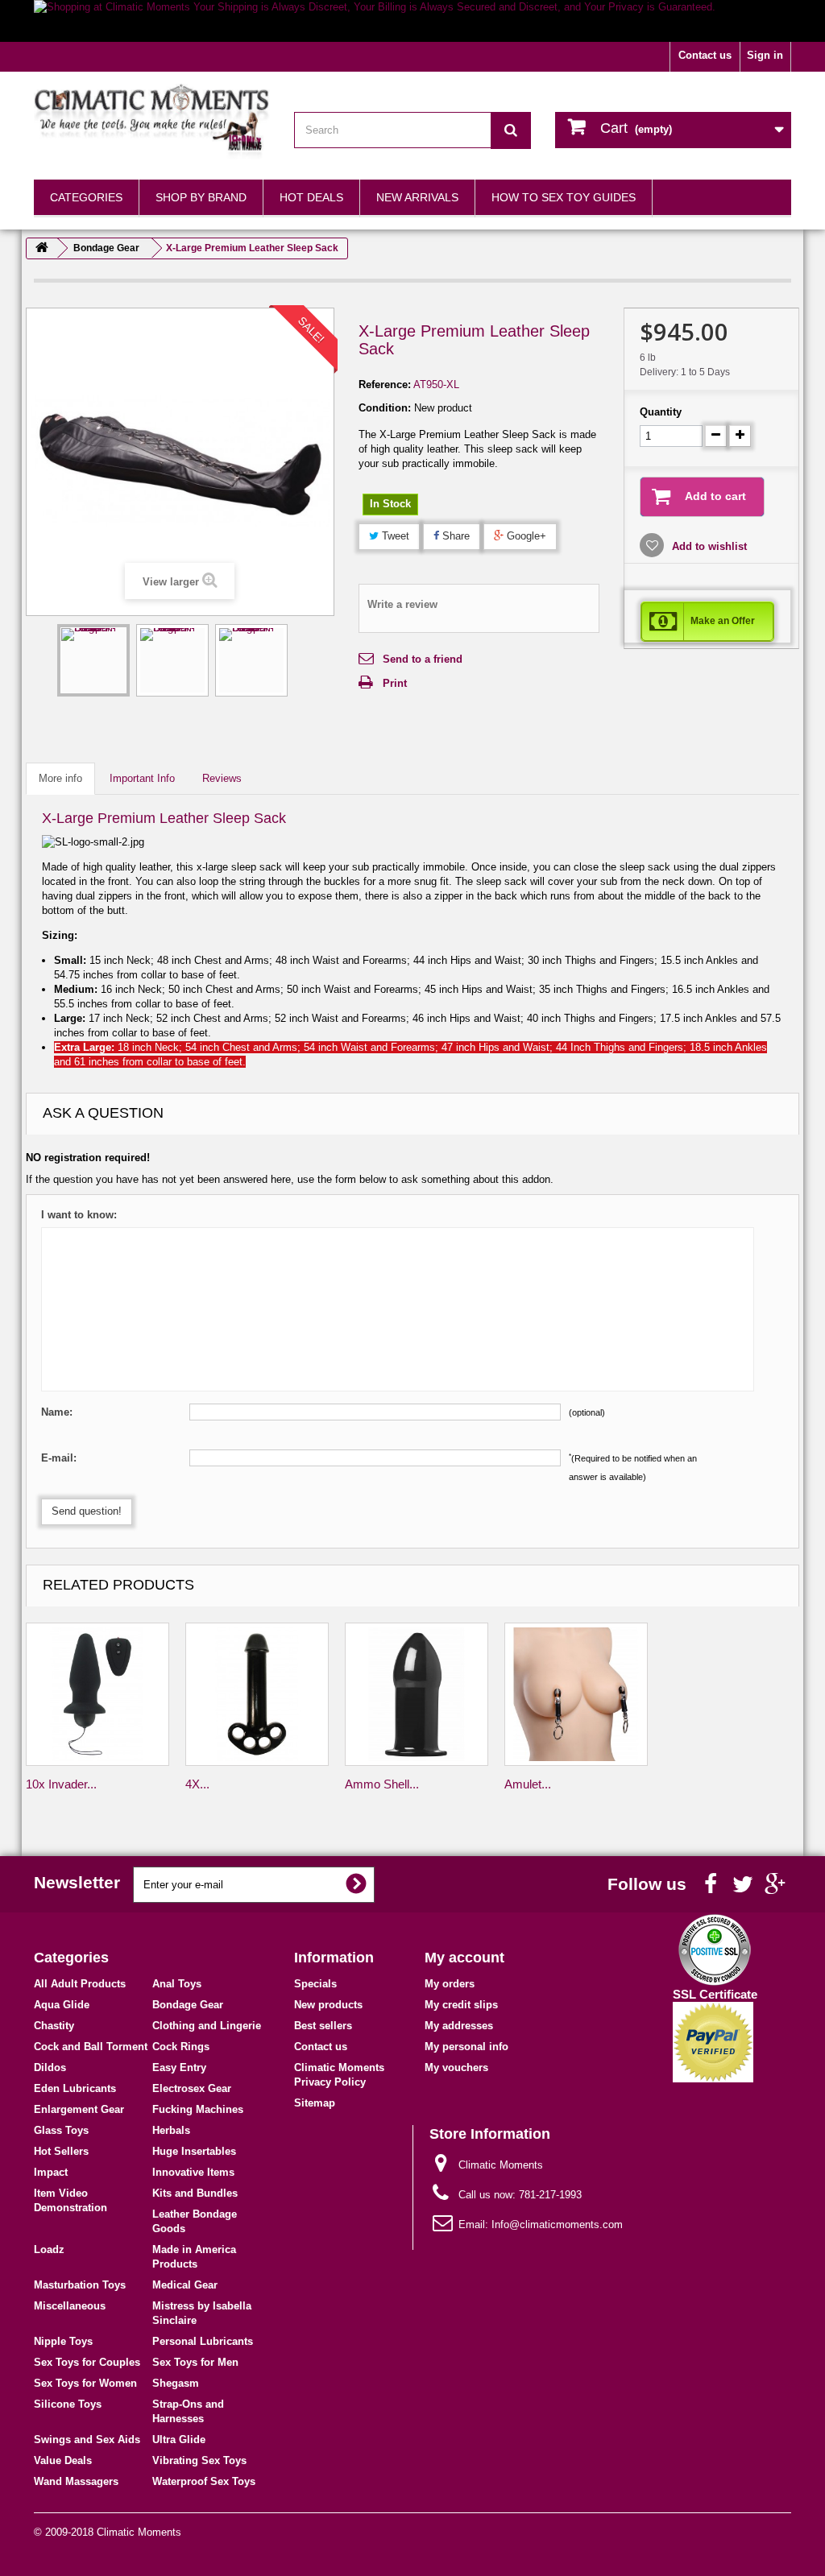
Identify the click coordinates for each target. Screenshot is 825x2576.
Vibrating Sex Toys (199, 2460)
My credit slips (461, 2005)
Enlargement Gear (79, 2109)
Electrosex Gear (192, 2088)
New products (328, 2005)
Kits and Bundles (195, 2193)
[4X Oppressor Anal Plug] (257, 1694)
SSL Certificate (715, 1994)
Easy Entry (179, 2067)
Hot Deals (311, 197)
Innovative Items (193, 2172)
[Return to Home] (42, 248)
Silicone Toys (68, 2404)
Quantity (661, 412)
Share (454, 536)
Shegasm (176, 2383)
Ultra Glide (179, 2440)
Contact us (705, 55)
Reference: (385, 385)
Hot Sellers (61, 2151)
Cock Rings (181, 2047)
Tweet (394, 536)
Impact (51, 2172)
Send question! (87, 1511)
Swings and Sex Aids (87, 2440)
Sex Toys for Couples (87, 2362)
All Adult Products (80, 1984)
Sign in (765, 55)
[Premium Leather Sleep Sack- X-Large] (93, 660)
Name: (57, 1412)
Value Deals (63, 2460)
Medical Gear (185, 2285)
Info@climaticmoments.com (557, 2225)
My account (464, 1958)
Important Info (142, 778)
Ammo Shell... (382, 1784)
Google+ (525, 536)
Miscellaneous (70, 2306)
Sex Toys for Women (85, 2383)
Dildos (50, 2067)
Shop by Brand (201, 197)
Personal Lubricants (203, 2341)
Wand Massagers (76, 2481)
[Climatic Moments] (152, 122)
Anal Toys (177, 1984)
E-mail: (59, 1458)
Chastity (54, 2026)
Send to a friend (423, 659)
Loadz (49, 2249)
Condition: (385, 408)
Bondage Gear (188, 2005)
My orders (450, 1984)
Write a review (402, 604)
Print (395, 683)
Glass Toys (61, 2130)
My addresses (459, 2026)
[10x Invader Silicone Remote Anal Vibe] (97, 1694)
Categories (86, 197)
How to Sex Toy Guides (564, 197)
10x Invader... (61, 1784)
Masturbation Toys (80, 2285)
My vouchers (456, 2067)
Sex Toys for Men (195, 2362)
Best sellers (323, 2026)
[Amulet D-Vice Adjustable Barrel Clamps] (576, 1694)
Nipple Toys (63, 2341)
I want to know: (79, 1215)
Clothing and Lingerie (207, 2026)
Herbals (171, 2130)
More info (60, 778)
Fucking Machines (198, 2109)
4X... (197, 1784)
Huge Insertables (194, 2151)
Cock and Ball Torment (91, 2047)
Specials (315, 1984)
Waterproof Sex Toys (204, 2481)
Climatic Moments (139, 2532)
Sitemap (315, 2103)
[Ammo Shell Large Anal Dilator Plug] (417, 1694)
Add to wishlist (708, 546)
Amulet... (528, 1784)
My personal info (466, 2047)
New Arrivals (417, 197)
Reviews (222, 778)
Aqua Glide (62, 2005)
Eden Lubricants (75, 2088)
